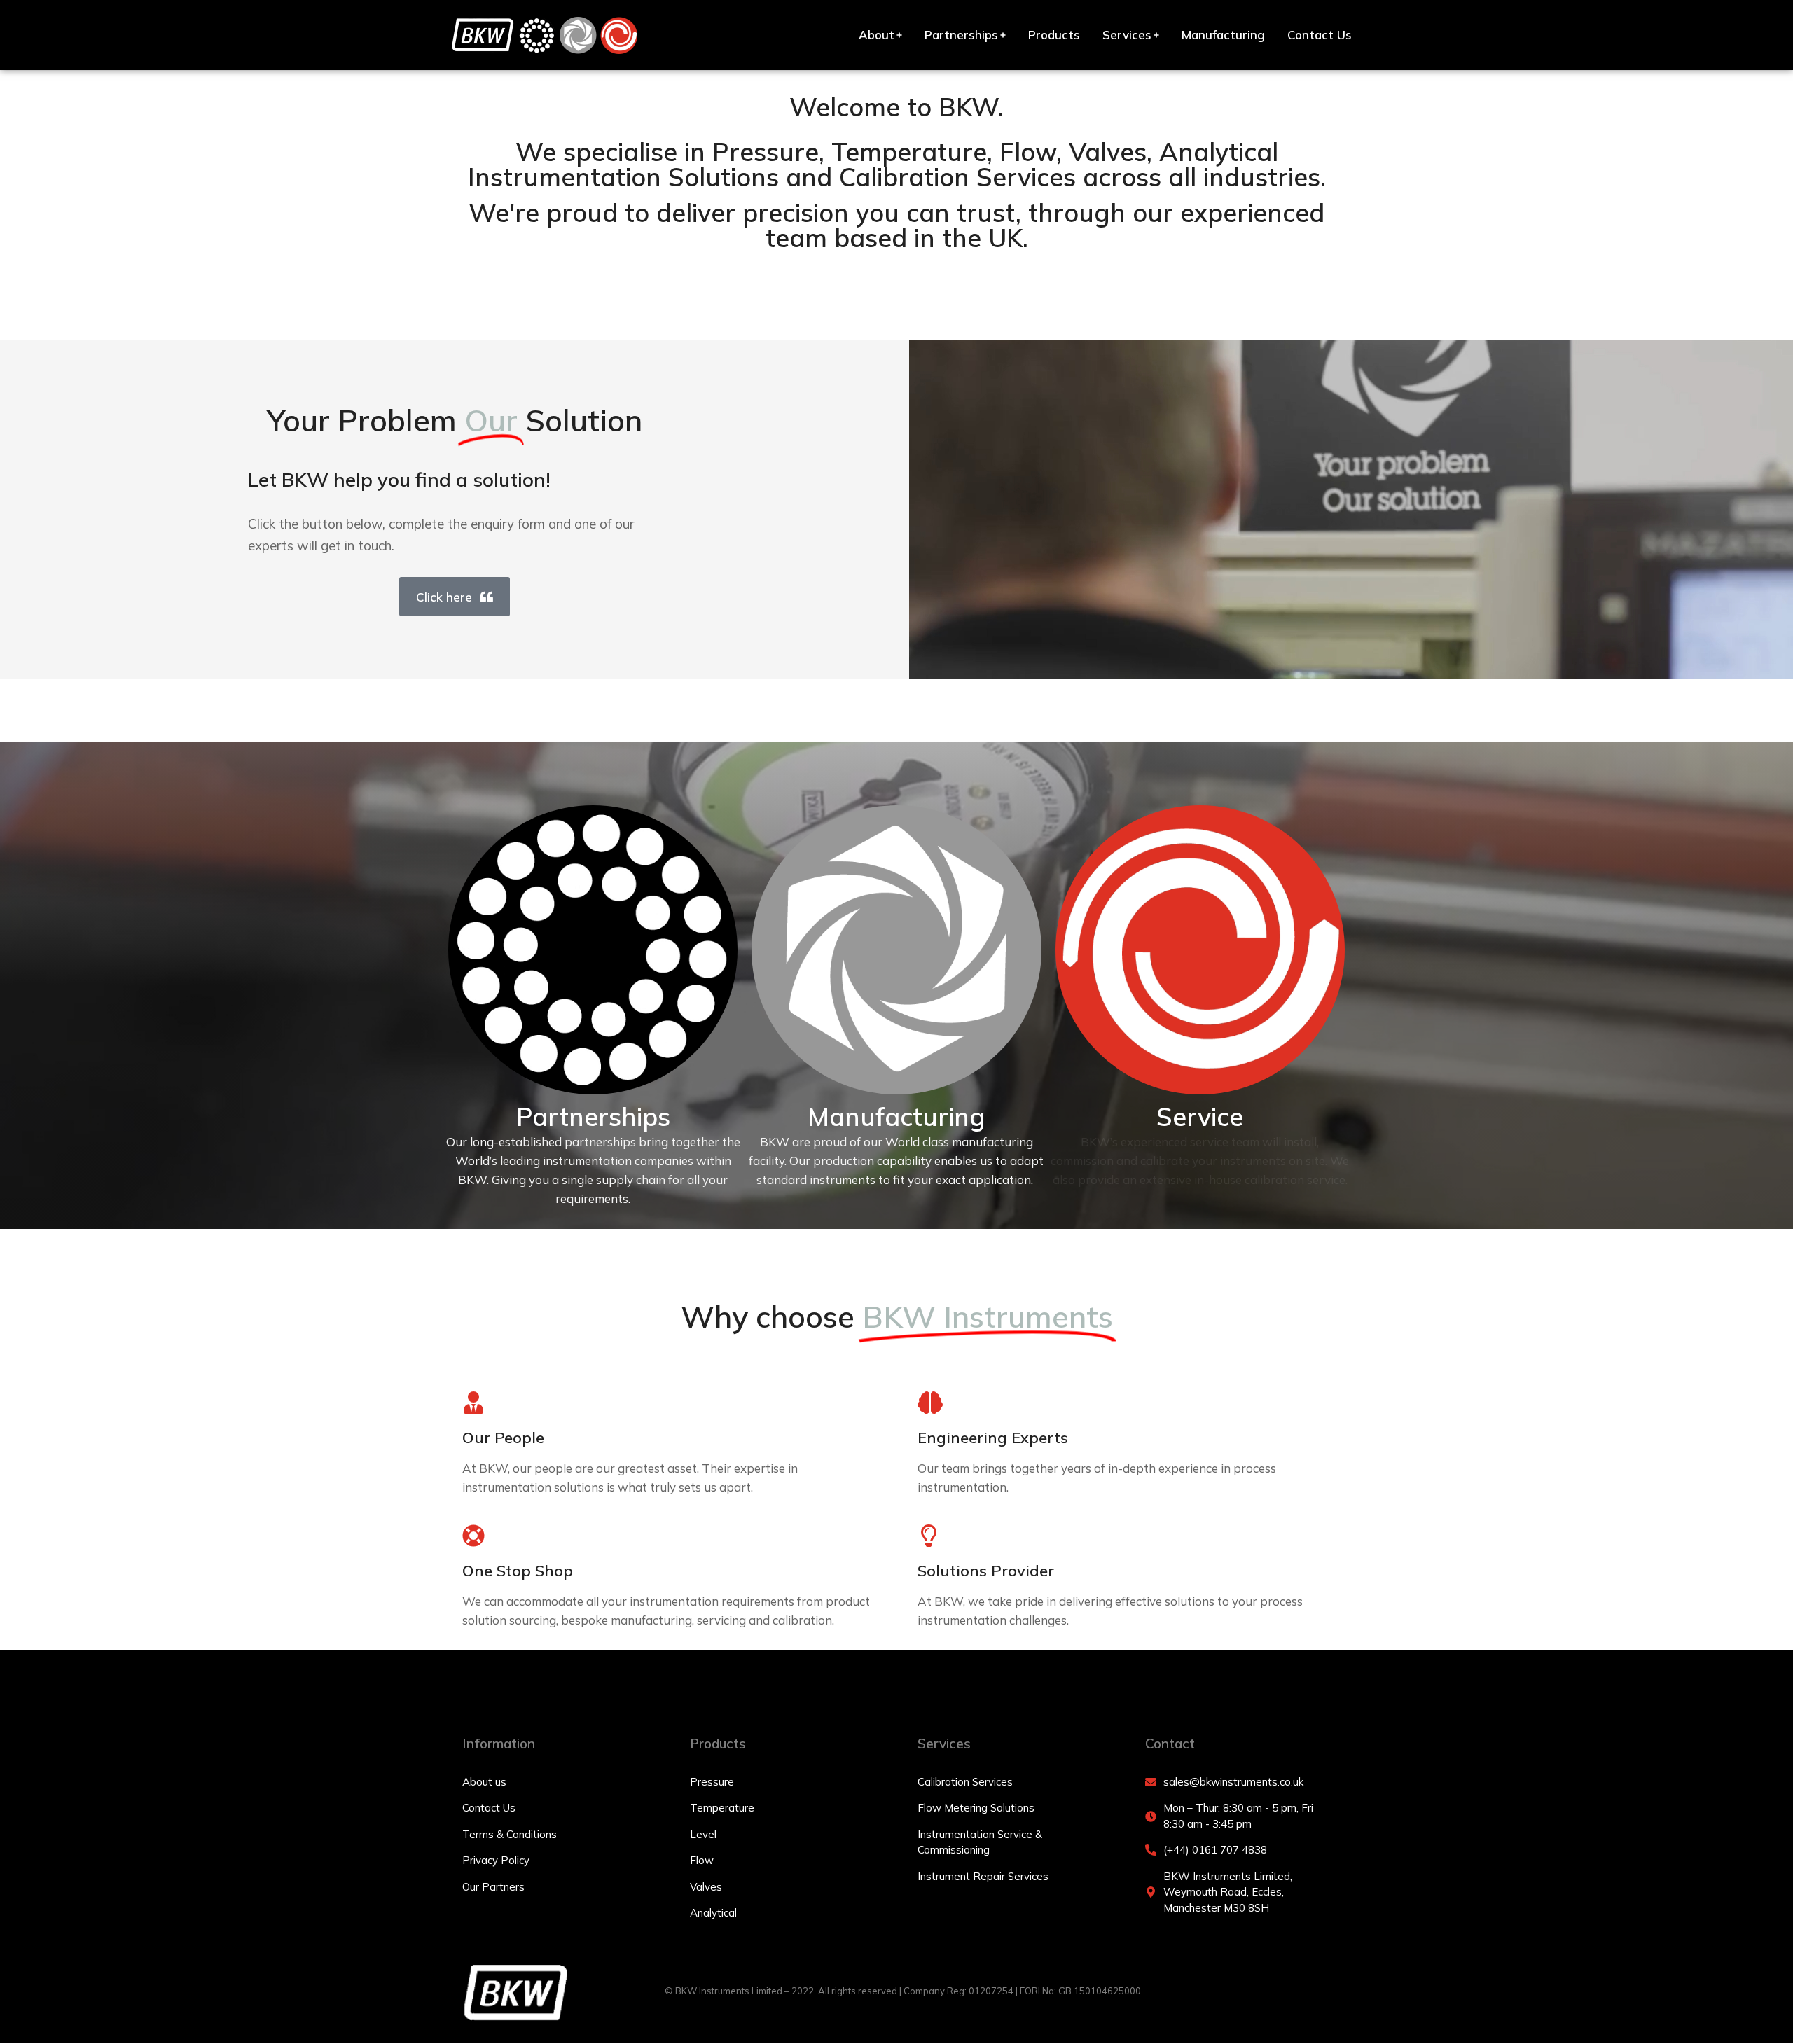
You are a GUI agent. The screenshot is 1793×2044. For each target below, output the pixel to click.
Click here (444, 597)
